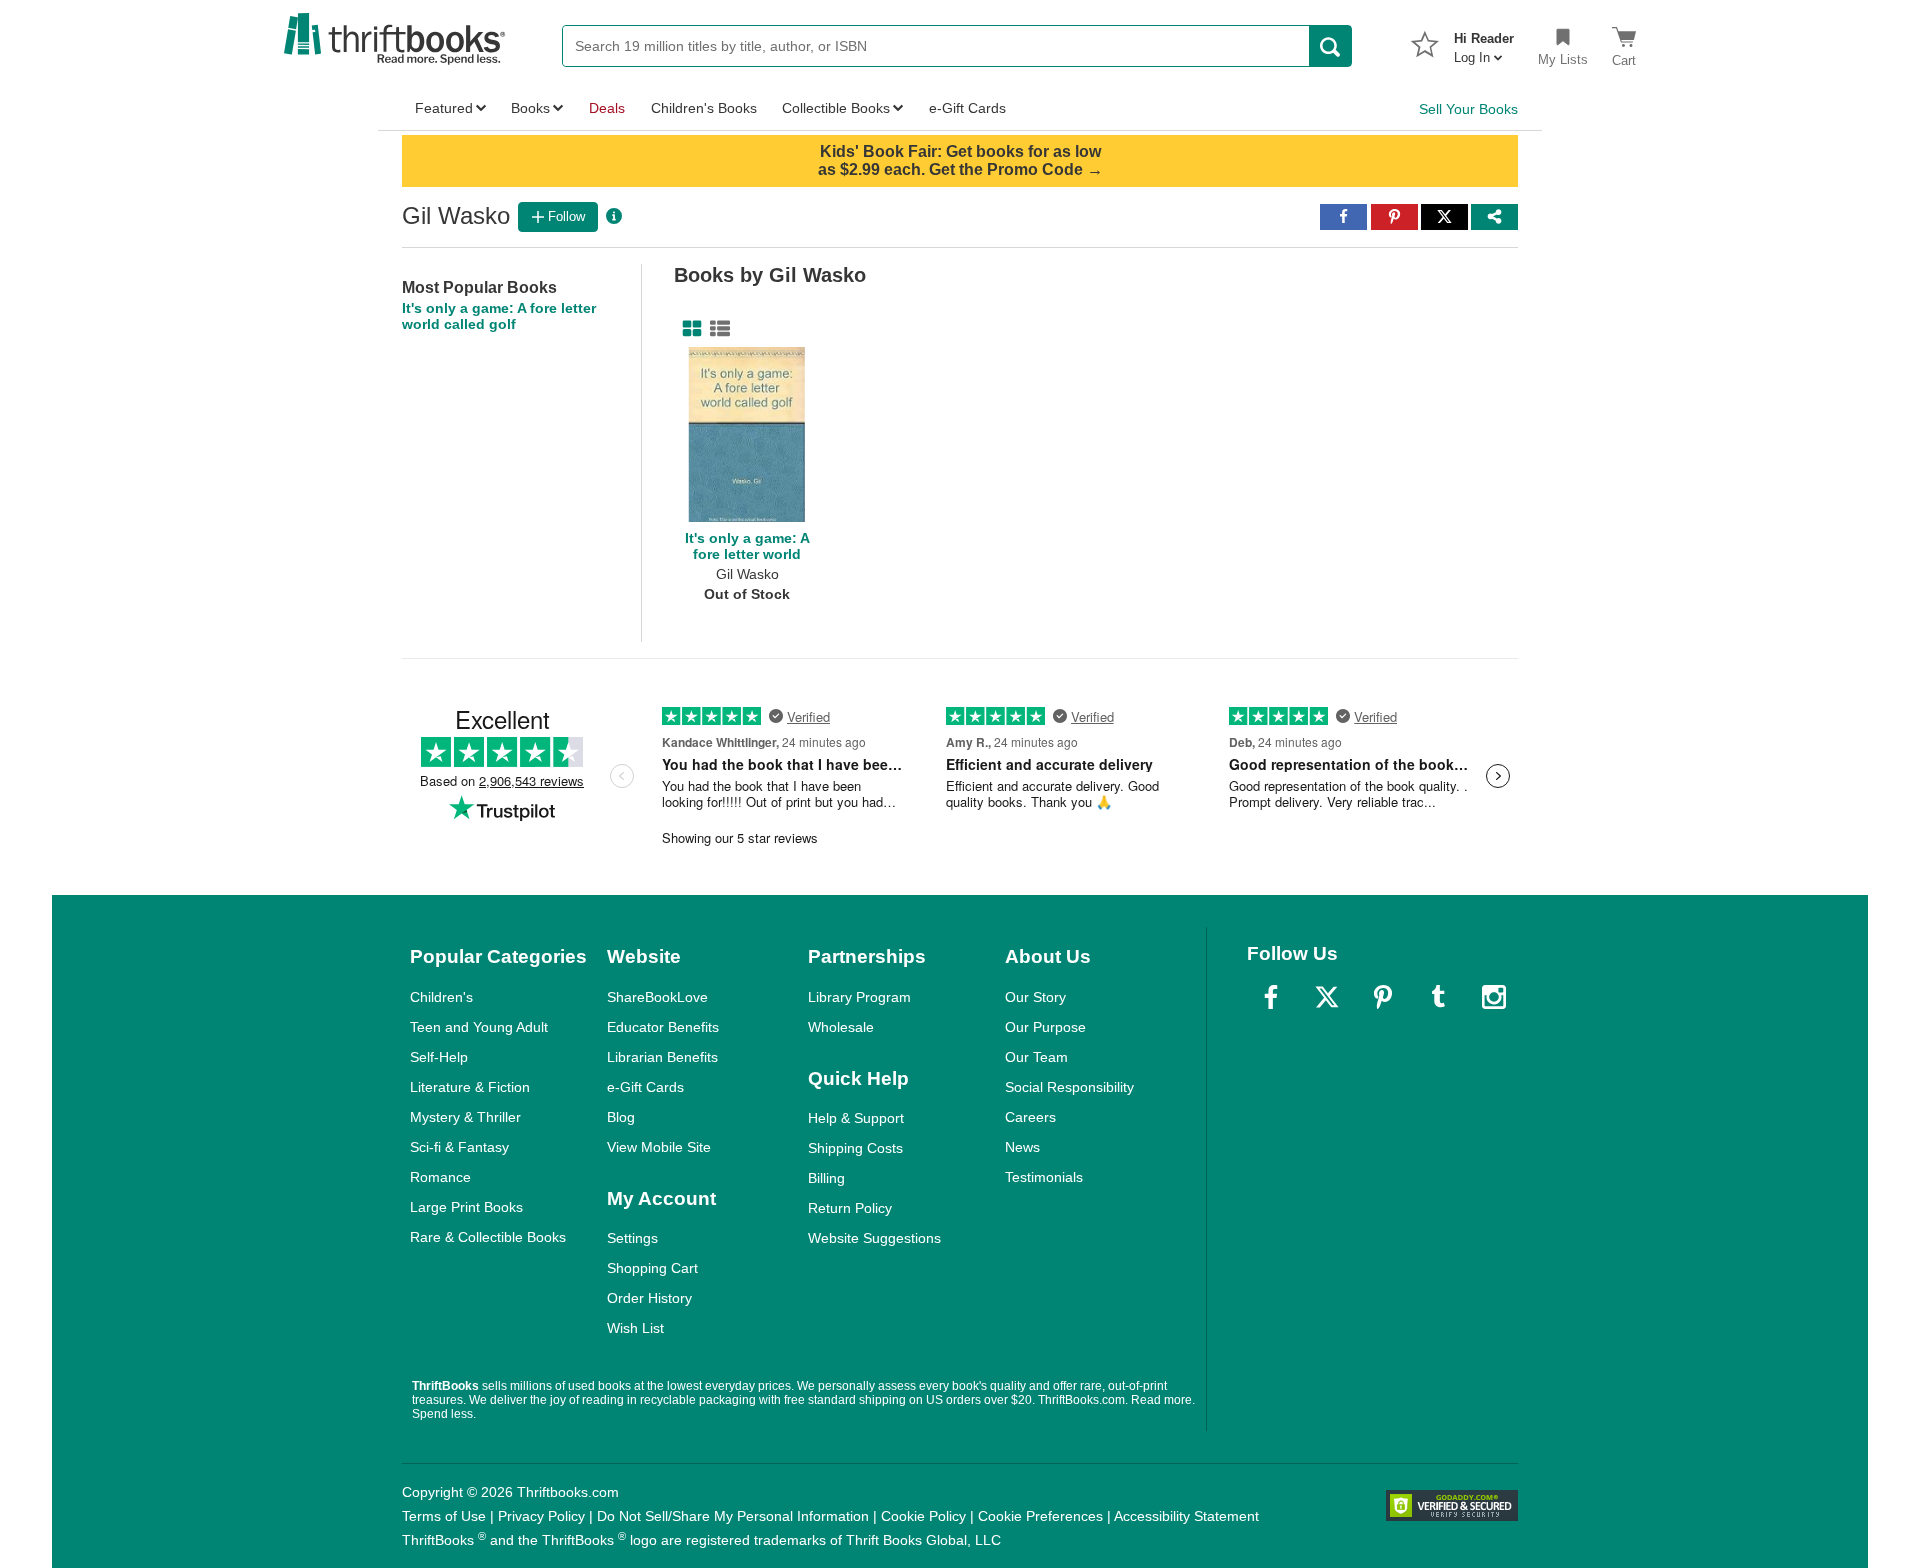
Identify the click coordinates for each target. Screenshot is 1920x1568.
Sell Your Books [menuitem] (1468, 109)
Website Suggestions (874, 1238)
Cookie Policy (923, 1516)
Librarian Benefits (662, 1057)
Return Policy (850, 1208)
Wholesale (841, 1027)
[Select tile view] (716, 329)
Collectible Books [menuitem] (836, 108)
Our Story (1035, 997)
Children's (441, 997)
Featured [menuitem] (444, 108)
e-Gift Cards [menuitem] (967, 108)
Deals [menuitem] (607, 108)
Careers (1030, 1117)
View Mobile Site (659, 1147)
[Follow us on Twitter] (1327, 997)
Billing (826, 1178)
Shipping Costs (855, 1148)
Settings (632, 1238)
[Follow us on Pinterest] (1383, 997)
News (1022, 1147)
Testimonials (1044, 1177)
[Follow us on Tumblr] (1438, 997)
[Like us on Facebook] (1271, 997)
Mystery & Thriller (465, 1117)
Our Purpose (1045, 1027)
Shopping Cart (652, 1268)
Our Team (1036, 1057)
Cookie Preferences (1040, 1516)
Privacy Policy (541, 1516)
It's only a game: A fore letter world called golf (499, 316)
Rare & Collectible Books (488, 1237)
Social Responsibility (1069, 1087)
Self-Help (439, 1057)
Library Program (859, 997)
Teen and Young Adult (479, 1027)
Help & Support (856, 1118)
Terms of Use (444, 1516)
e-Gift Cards (645, 1087)
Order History (649, 1298)
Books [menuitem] (530, 108)
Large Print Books (466, 1207)
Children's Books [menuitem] (704, 108)
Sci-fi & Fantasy (459, 1147)
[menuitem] (1484, 42)
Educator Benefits (663, 1027)
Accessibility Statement (1186, 1516)
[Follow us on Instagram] (1494, 997)
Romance (440, 1177)
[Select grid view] (688, 329)
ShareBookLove (657, 997)
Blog (621, 1117)
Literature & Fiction (470, 1087)
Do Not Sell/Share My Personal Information (733, 1516)
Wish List (635, 1328)
